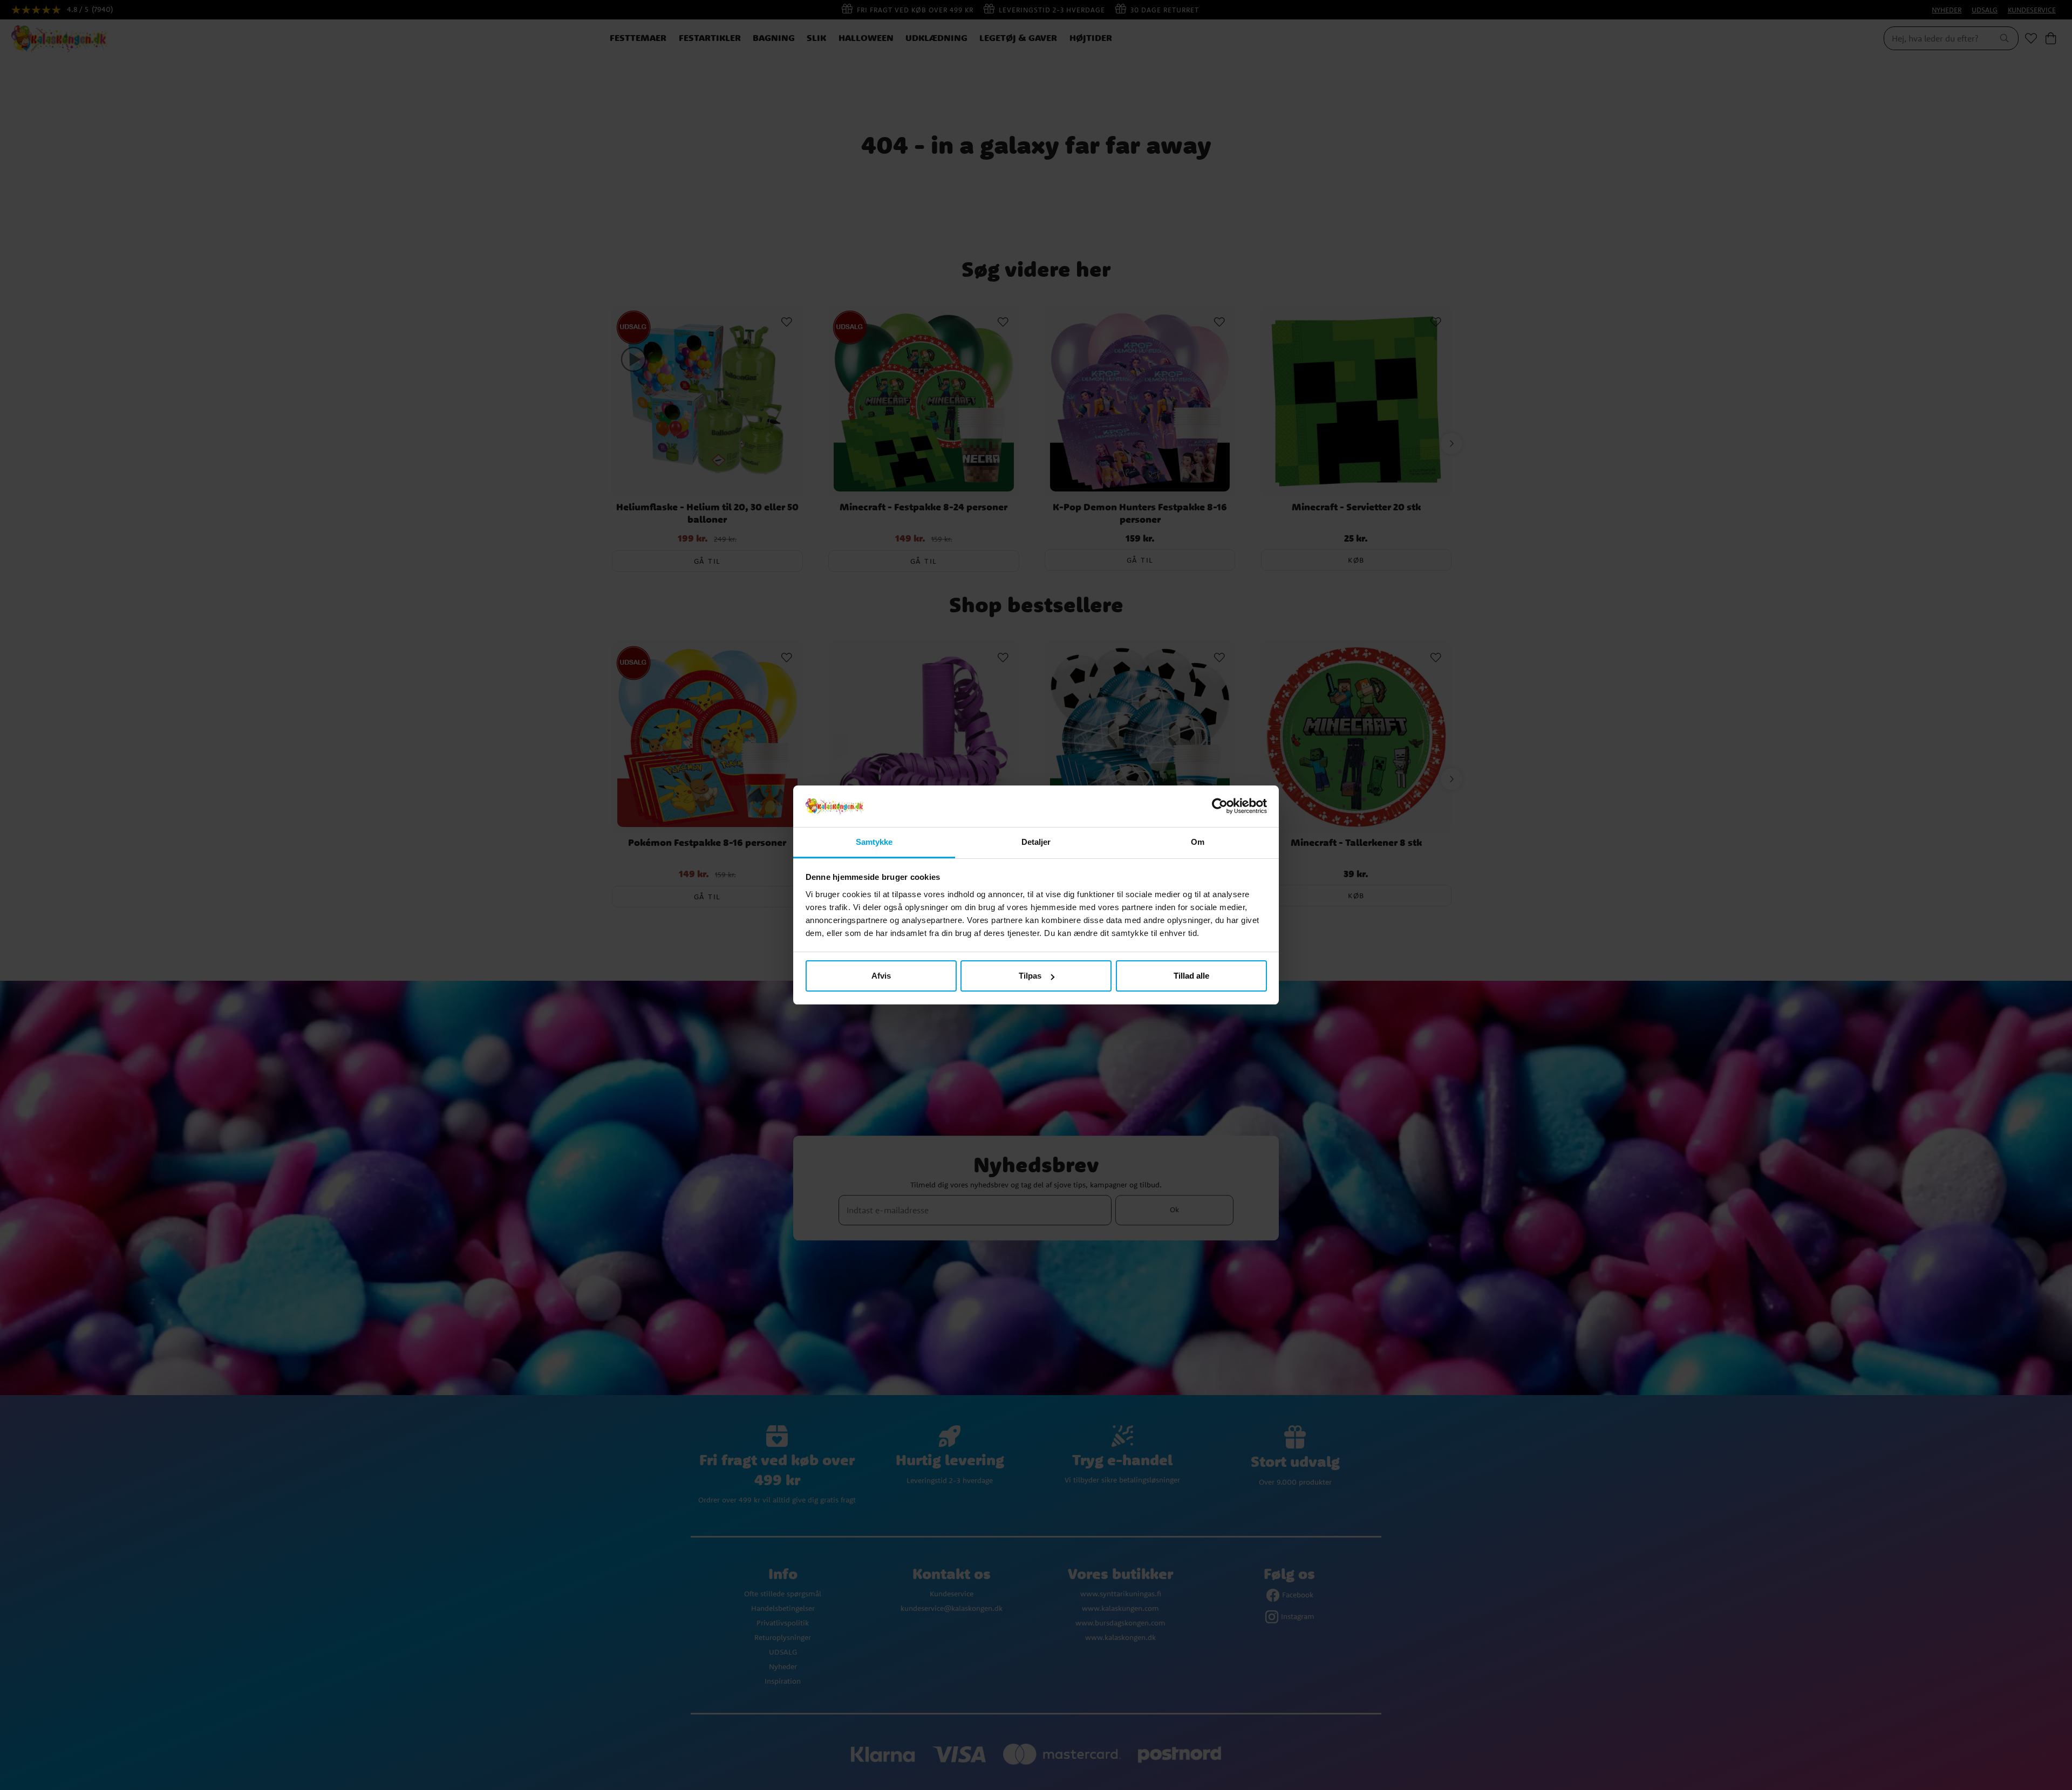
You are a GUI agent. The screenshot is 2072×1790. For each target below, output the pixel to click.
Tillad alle (1191, 976)
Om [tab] (1198, 842)
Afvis (881, 976)
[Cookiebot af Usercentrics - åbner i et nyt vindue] (1220, 807)
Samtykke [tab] (874, 842)
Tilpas (1030, 976)
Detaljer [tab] (1036, 842)
